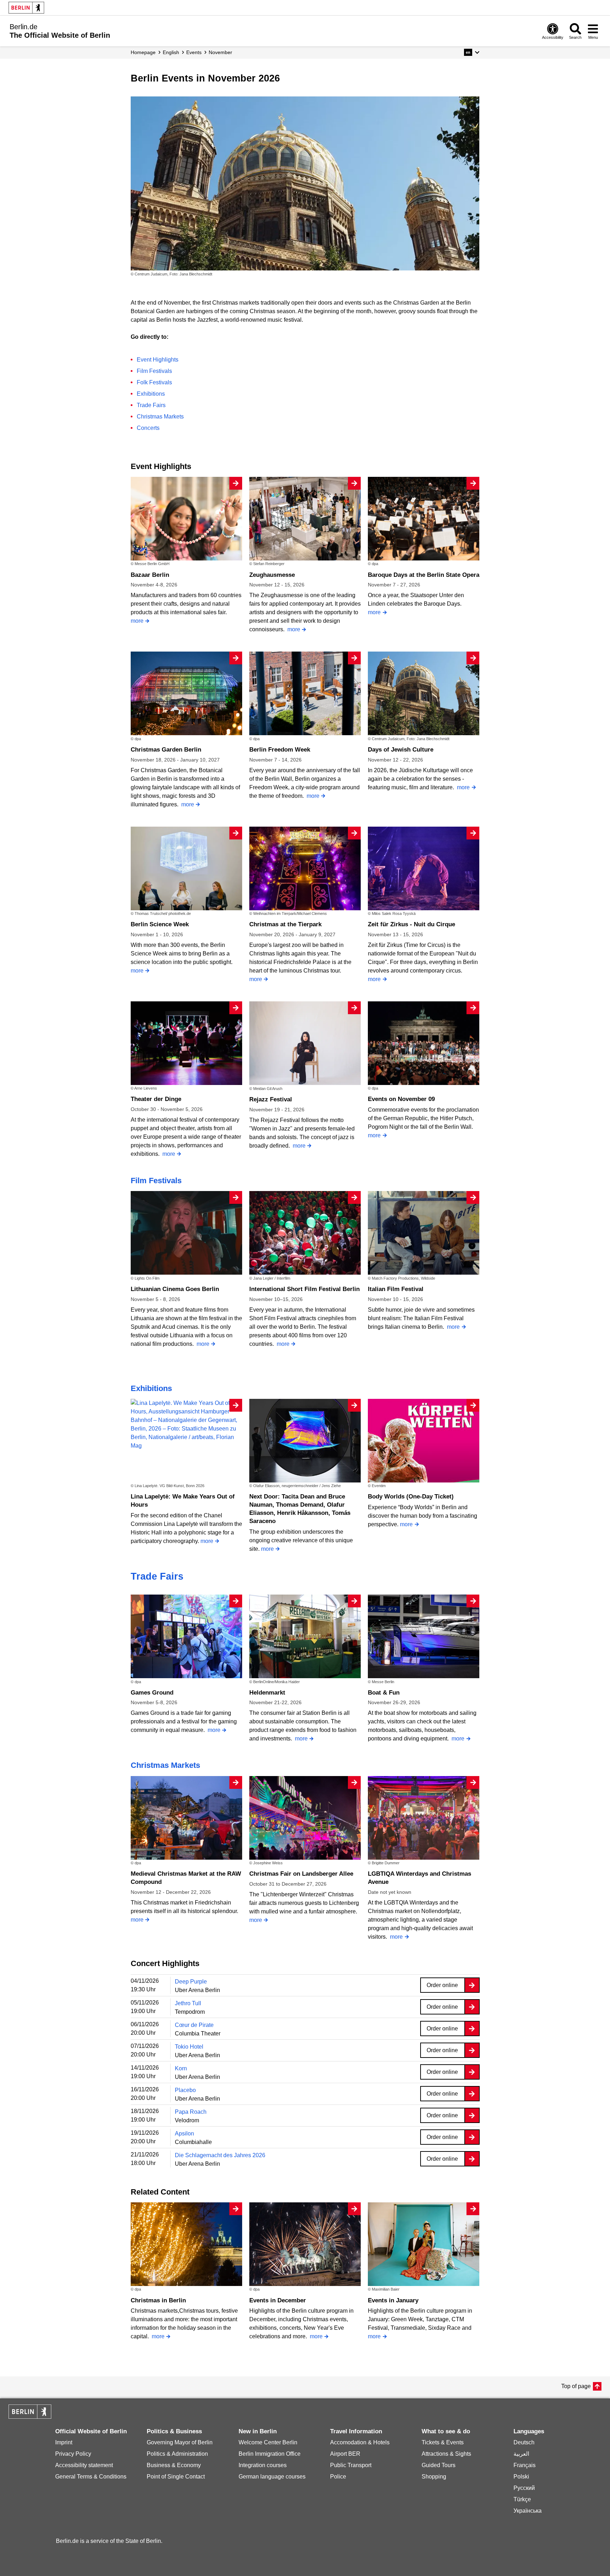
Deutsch (524, 2442)
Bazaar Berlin (150, 575)
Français (525, 2465)
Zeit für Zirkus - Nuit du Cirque (411, 924)
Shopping (434, 2477)
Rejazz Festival (271, 1099)
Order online (442, 1985)
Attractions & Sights (446, 2454)
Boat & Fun (384, 1693)
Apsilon (184, 2134)
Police (338, 2477)
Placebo (185, 2090)
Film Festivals (154, 371)
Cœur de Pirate (194, 2025)
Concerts (148, 428)
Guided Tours (439, 2465)
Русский (524, 2488)
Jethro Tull (188, 2003)
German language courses (272, 2477)
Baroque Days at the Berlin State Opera (424, 575)
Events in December (278, 2300)
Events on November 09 (401, 1099)
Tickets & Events (443, 2442)
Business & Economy (174, 2465)
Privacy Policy (73, 2454)
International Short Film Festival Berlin (304, 1289)
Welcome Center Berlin (268, 2442)
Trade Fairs (151, 405)
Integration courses (263, 2465)
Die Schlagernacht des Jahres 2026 (220, 2155)
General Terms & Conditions (91, 2477)
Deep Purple (191, 1982)
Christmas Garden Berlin (166, 750)
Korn (181, 2068)
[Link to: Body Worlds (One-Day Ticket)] (424, 1441)
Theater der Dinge (156, 1099)
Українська (528, 2511)
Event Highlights (158, 360)
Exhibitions (151, 394)
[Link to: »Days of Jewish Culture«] (305, 183)
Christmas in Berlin (158, 2300)
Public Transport (351, 2465)
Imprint (64, 2442)
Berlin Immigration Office (270, 2454)
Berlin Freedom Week (280, 750)
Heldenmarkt (267, 1693)
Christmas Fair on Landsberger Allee (301, 1874)
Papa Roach (191, 2112)
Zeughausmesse (272, 575)
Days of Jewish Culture (401, 750)
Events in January (393, 2300)
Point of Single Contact (176, 2477)
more (137, 621)
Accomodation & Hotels (360, 2442)
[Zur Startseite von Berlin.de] (30, 2417)
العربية (521, 2454)
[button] (472, 52)
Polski (521, 2477)
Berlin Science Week (160, 924)
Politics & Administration (177, 2454)
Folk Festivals (154, 382)
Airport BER (345, 2454)
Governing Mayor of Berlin (180, 2442)
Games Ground (152, 1693)
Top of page (576, 2386)
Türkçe (522, 2499)
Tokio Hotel (189, 2047)
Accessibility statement (84, 2465)
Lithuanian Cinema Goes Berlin (175, 1289)
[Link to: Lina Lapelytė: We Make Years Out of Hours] (186, 1424)
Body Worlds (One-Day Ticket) (411, 1497)
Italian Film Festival (396, 1289)
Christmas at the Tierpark (285, 924)
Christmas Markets (160, 417)
